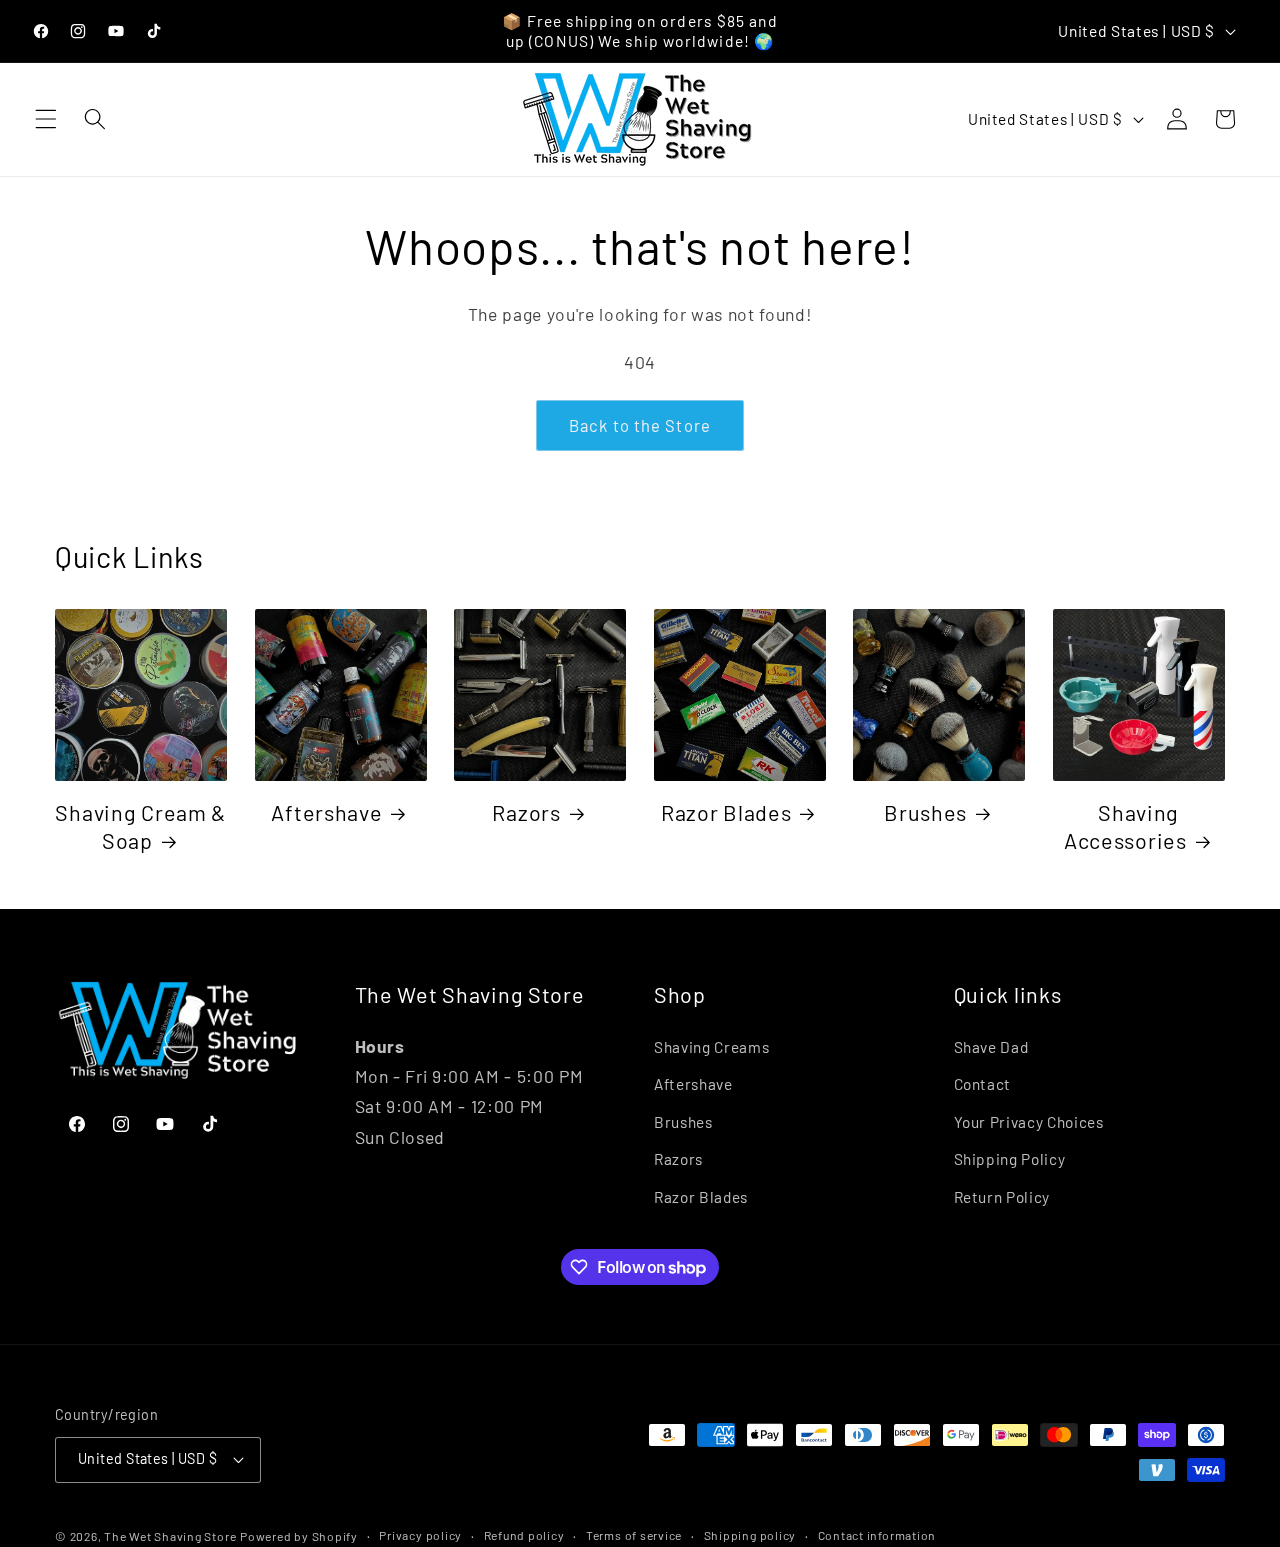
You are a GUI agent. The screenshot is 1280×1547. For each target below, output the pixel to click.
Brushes (925, 812)
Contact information (877, 1535)
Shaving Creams (711, 1047)
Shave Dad (991, 1047)
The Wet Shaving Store (170, 1536)
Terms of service (634, 1535)
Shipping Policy (1010, 1159)
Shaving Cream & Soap (140, 826)
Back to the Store (640, 425)
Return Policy (1002, 1197)
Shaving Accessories (1125, 826)
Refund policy (524, 1535)
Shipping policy (750, 1535)
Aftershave (326, 812)
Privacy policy (420, 1535)
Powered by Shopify (299, 1536)
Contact (983, 1084)
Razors (526, 812)
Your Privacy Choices (1029, 1122)
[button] (46, 119)
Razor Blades (726, 812)
